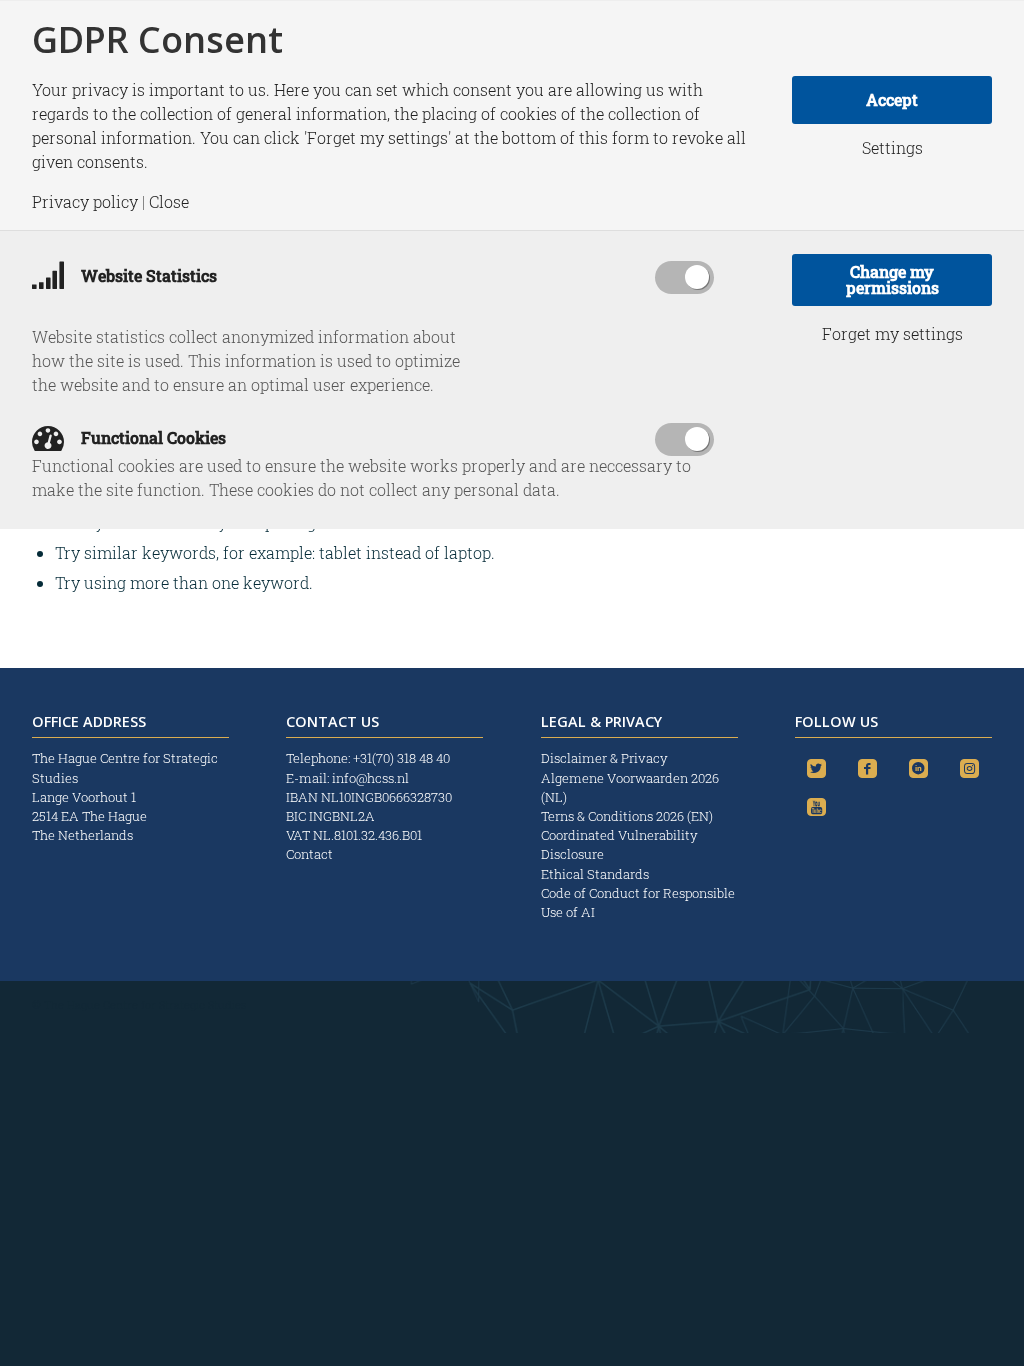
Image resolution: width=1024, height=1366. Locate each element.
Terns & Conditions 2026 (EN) (628, 816)
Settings (892, 148)
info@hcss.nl (370, 778)
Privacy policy (85, 202)
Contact (309, 854)
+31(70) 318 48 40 (401, 758)
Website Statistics (147, 275)
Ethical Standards (595, 874)
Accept (892, 99)
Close (169, 202)
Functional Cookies (151, 437)
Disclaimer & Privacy (604, 758)
